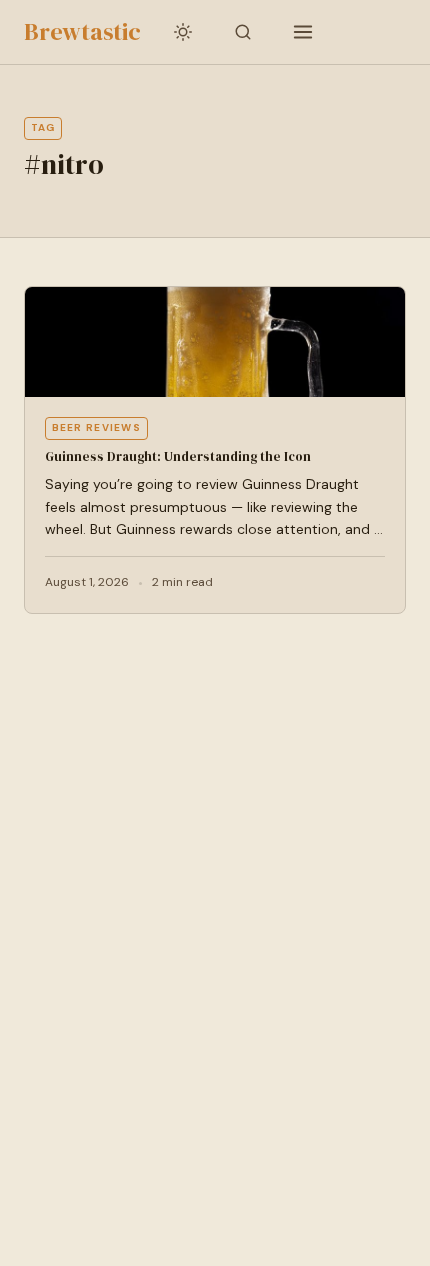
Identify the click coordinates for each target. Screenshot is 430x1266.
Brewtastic (82, 31)
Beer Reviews (97, 427)
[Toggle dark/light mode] (183, 32)
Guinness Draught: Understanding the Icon (178, 456)
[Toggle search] (243, 32)
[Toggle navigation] (303, 32)
